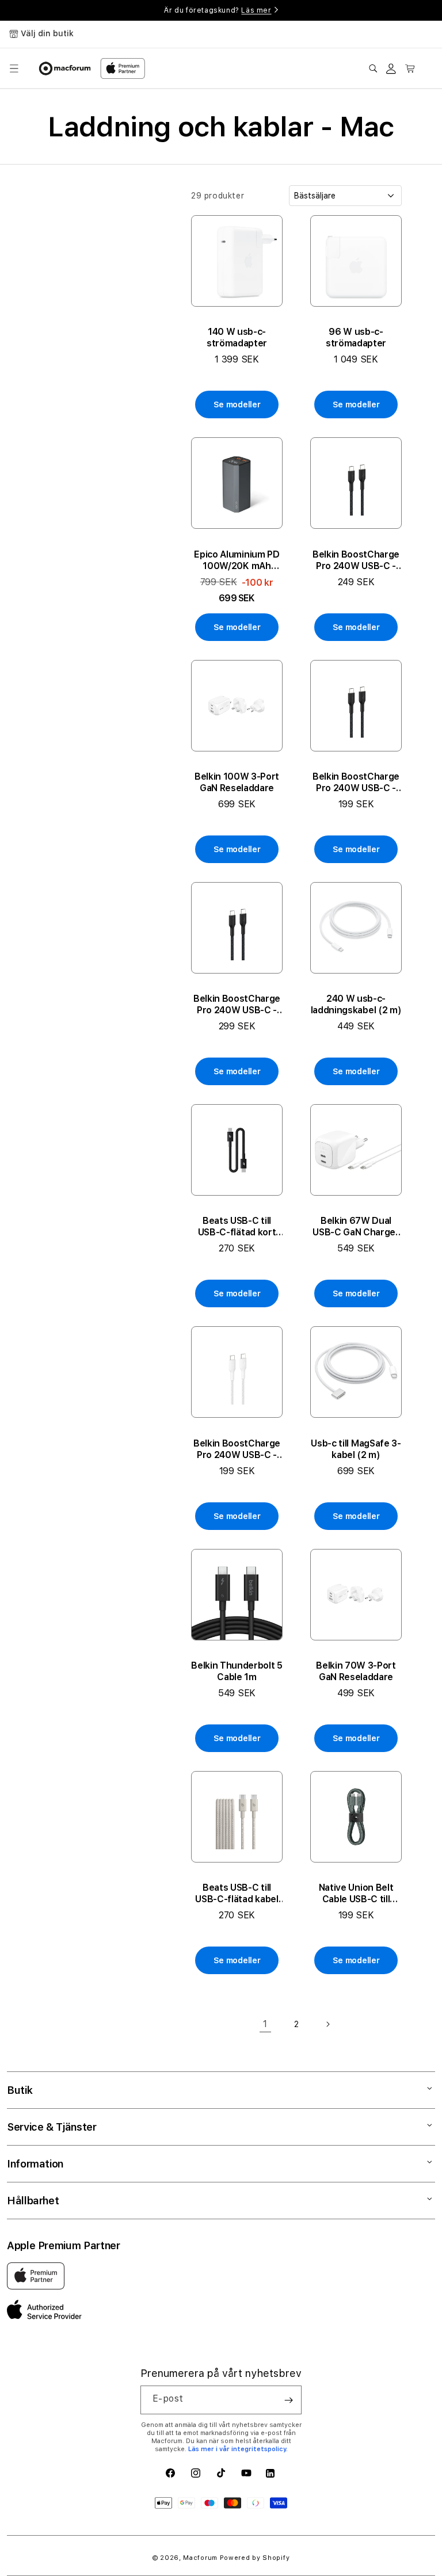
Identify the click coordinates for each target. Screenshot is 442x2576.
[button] (14, 68)
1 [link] (265, 2024)
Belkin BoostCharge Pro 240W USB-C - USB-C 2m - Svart (356, 560)
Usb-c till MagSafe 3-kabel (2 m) (356, 1449)
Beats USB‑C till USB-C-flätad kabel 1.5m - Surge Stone (237, 1894)
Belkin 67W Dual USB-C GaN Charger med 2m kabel (356, 1227)
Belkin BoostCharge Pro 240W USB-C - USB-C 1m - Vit (237, 1449)
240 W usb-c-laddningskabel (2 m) (356, 1004)
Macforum (200, 2558)
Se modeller (237, 404)
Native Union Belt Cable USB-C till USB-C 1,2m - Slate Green (356, 1894)
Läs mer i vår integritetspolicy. (238, 2449)
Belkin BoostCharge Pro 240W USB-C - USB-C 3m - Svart (237, 1005)
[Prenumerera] (288, 2400)
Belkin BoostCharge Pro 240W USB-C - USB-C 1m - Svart (356, 783)
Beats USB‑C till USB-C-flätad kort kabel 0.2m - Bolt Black (237, 1227)
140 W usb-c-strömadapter (237, 337)
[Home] (65, 68)
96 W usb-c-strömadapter (356, 337)
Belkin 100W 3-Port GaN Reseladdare (237, 782)
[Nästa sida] (327, 2024)
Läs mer (256, 10)
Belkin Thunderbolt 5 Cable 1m (237, 1671)
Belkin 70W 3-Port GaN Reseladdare (356, 1671)
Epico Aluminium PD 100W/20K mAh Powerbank (237, 560)
